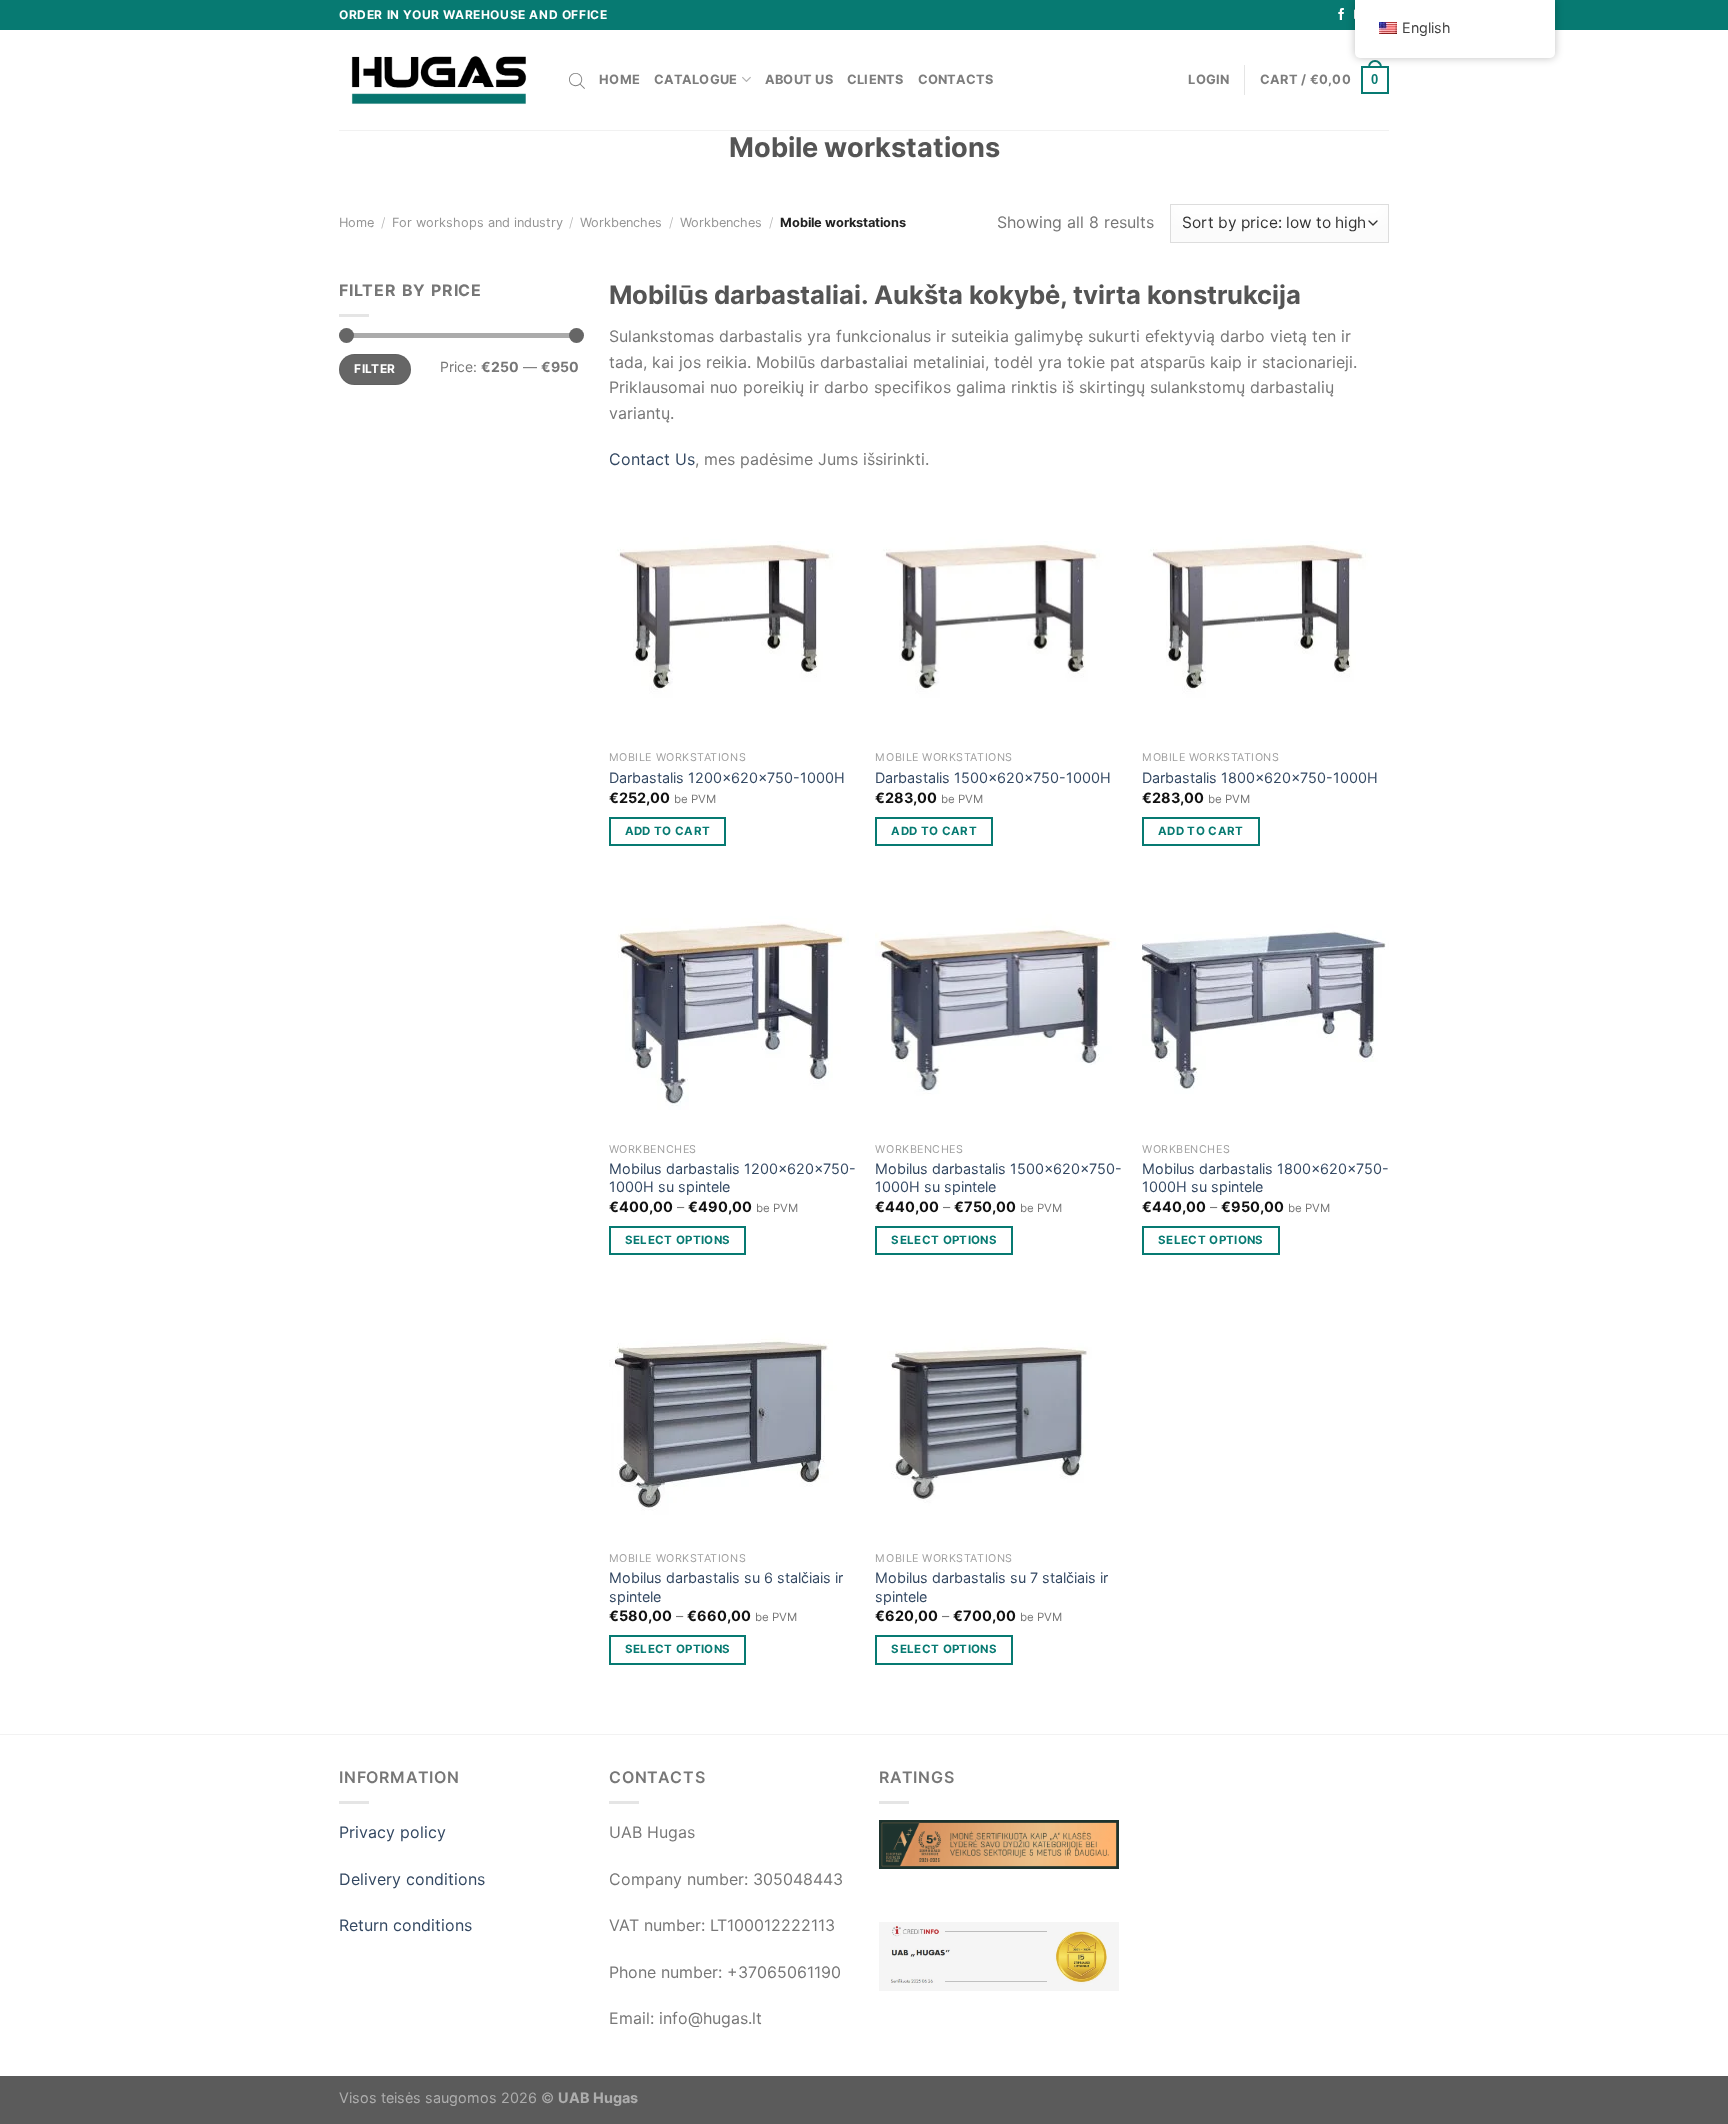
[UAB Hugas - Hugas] (439, 80)
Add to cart (668, 831)
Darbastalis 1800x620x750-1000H (1260, 777)
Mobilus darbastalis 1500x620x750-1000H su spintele (998, 1178)
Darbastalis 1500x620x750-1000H (993, 777)
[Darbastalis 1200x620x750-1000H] (732, 616)
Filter (374, 368)
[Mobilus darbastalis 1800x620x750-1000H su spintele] (1265, 1009)
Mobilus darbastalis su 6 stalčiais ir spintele (726, 1587)
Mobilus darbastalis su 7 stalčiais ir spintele (991, 1587)
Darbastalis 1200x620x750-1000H (727, 777)
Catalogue (695, 79)
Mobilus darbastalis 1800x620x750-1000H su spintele (1265, 1178)
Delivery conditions (412, 1879)
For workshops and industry (477, 222)
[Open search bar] (577, 80)
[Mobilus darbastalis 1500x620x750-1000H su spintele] (998, 1009)
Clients (875, 79)
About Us (799, 79)
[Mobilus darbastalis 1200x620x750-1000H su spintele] (732, 1009)
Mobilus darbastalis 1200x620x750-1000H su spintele (732, 1178)
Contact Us (652, 459)
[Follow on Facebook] (1341, 15)
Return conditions (405, 1925)
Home (619, 79)
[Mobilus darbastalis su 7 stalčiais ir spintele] (998, 1418)
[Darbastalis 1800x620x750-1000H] (1265, 616)
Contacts (956, 79)
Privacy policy (392, 1832)
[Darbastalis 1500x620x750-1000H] (998, 616)
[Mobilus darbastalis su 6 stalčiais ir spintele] (732, 1418)
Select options (678, 1240)
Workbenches (621, 222)
